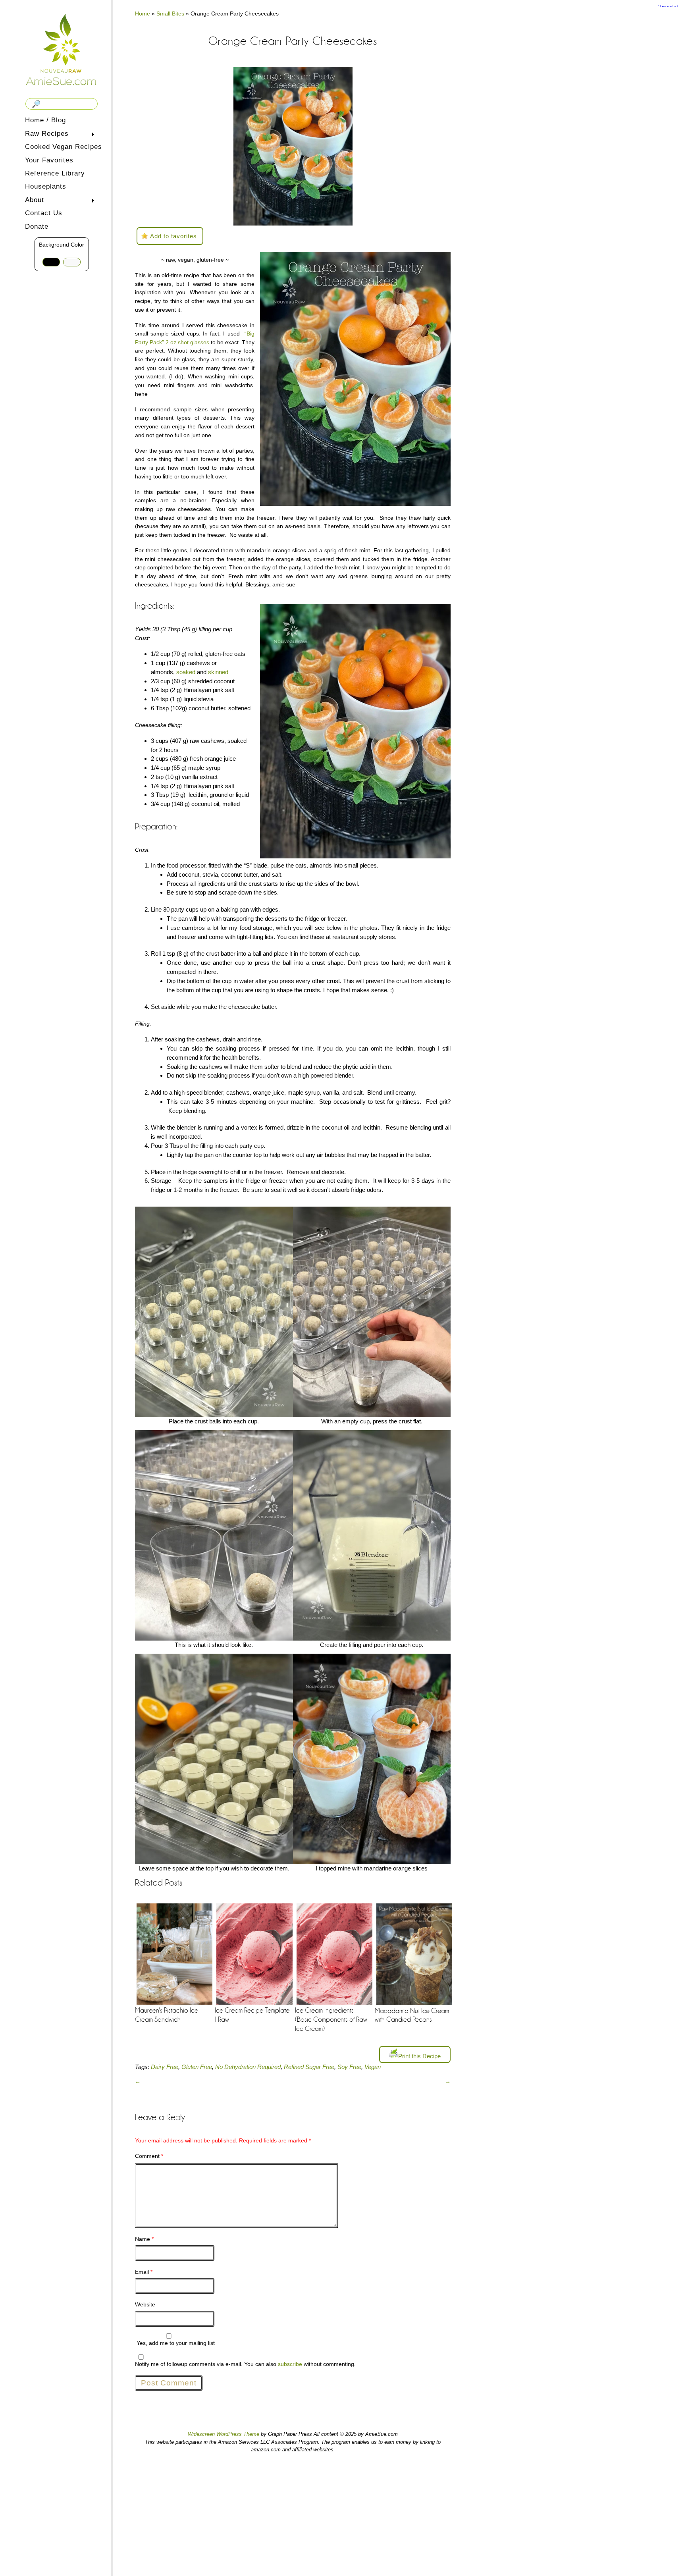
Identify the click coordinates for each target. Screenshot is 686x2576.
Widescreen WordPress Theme (224, 2434)
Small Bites (170, 13)
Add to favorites (173, 236)
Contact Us (44, 213)
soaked (186, 672)
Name (144, 2239)
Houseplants (46, 186)
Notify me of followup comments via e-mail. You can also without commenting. (245, 2364)
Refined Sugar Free (309, 2067)
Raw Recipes (45, 134)
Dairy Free (165, 2067)
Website (145, 2304)
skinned (218, 672)
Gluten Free (197, 2067)
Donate (37, 227)
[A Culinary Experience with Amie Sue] (62, 49)
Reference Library (55, 173)
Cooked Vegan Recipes (64, 147)
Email (144, 2272)
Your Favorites (49, 160)
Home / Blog (45, 120)
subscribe (290, 2364)
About (33, 201)
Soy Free (349, 2067)
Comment (149, 2156)
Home (143, 13)
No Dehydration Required (248, 2067)
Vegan (373, 2067)
